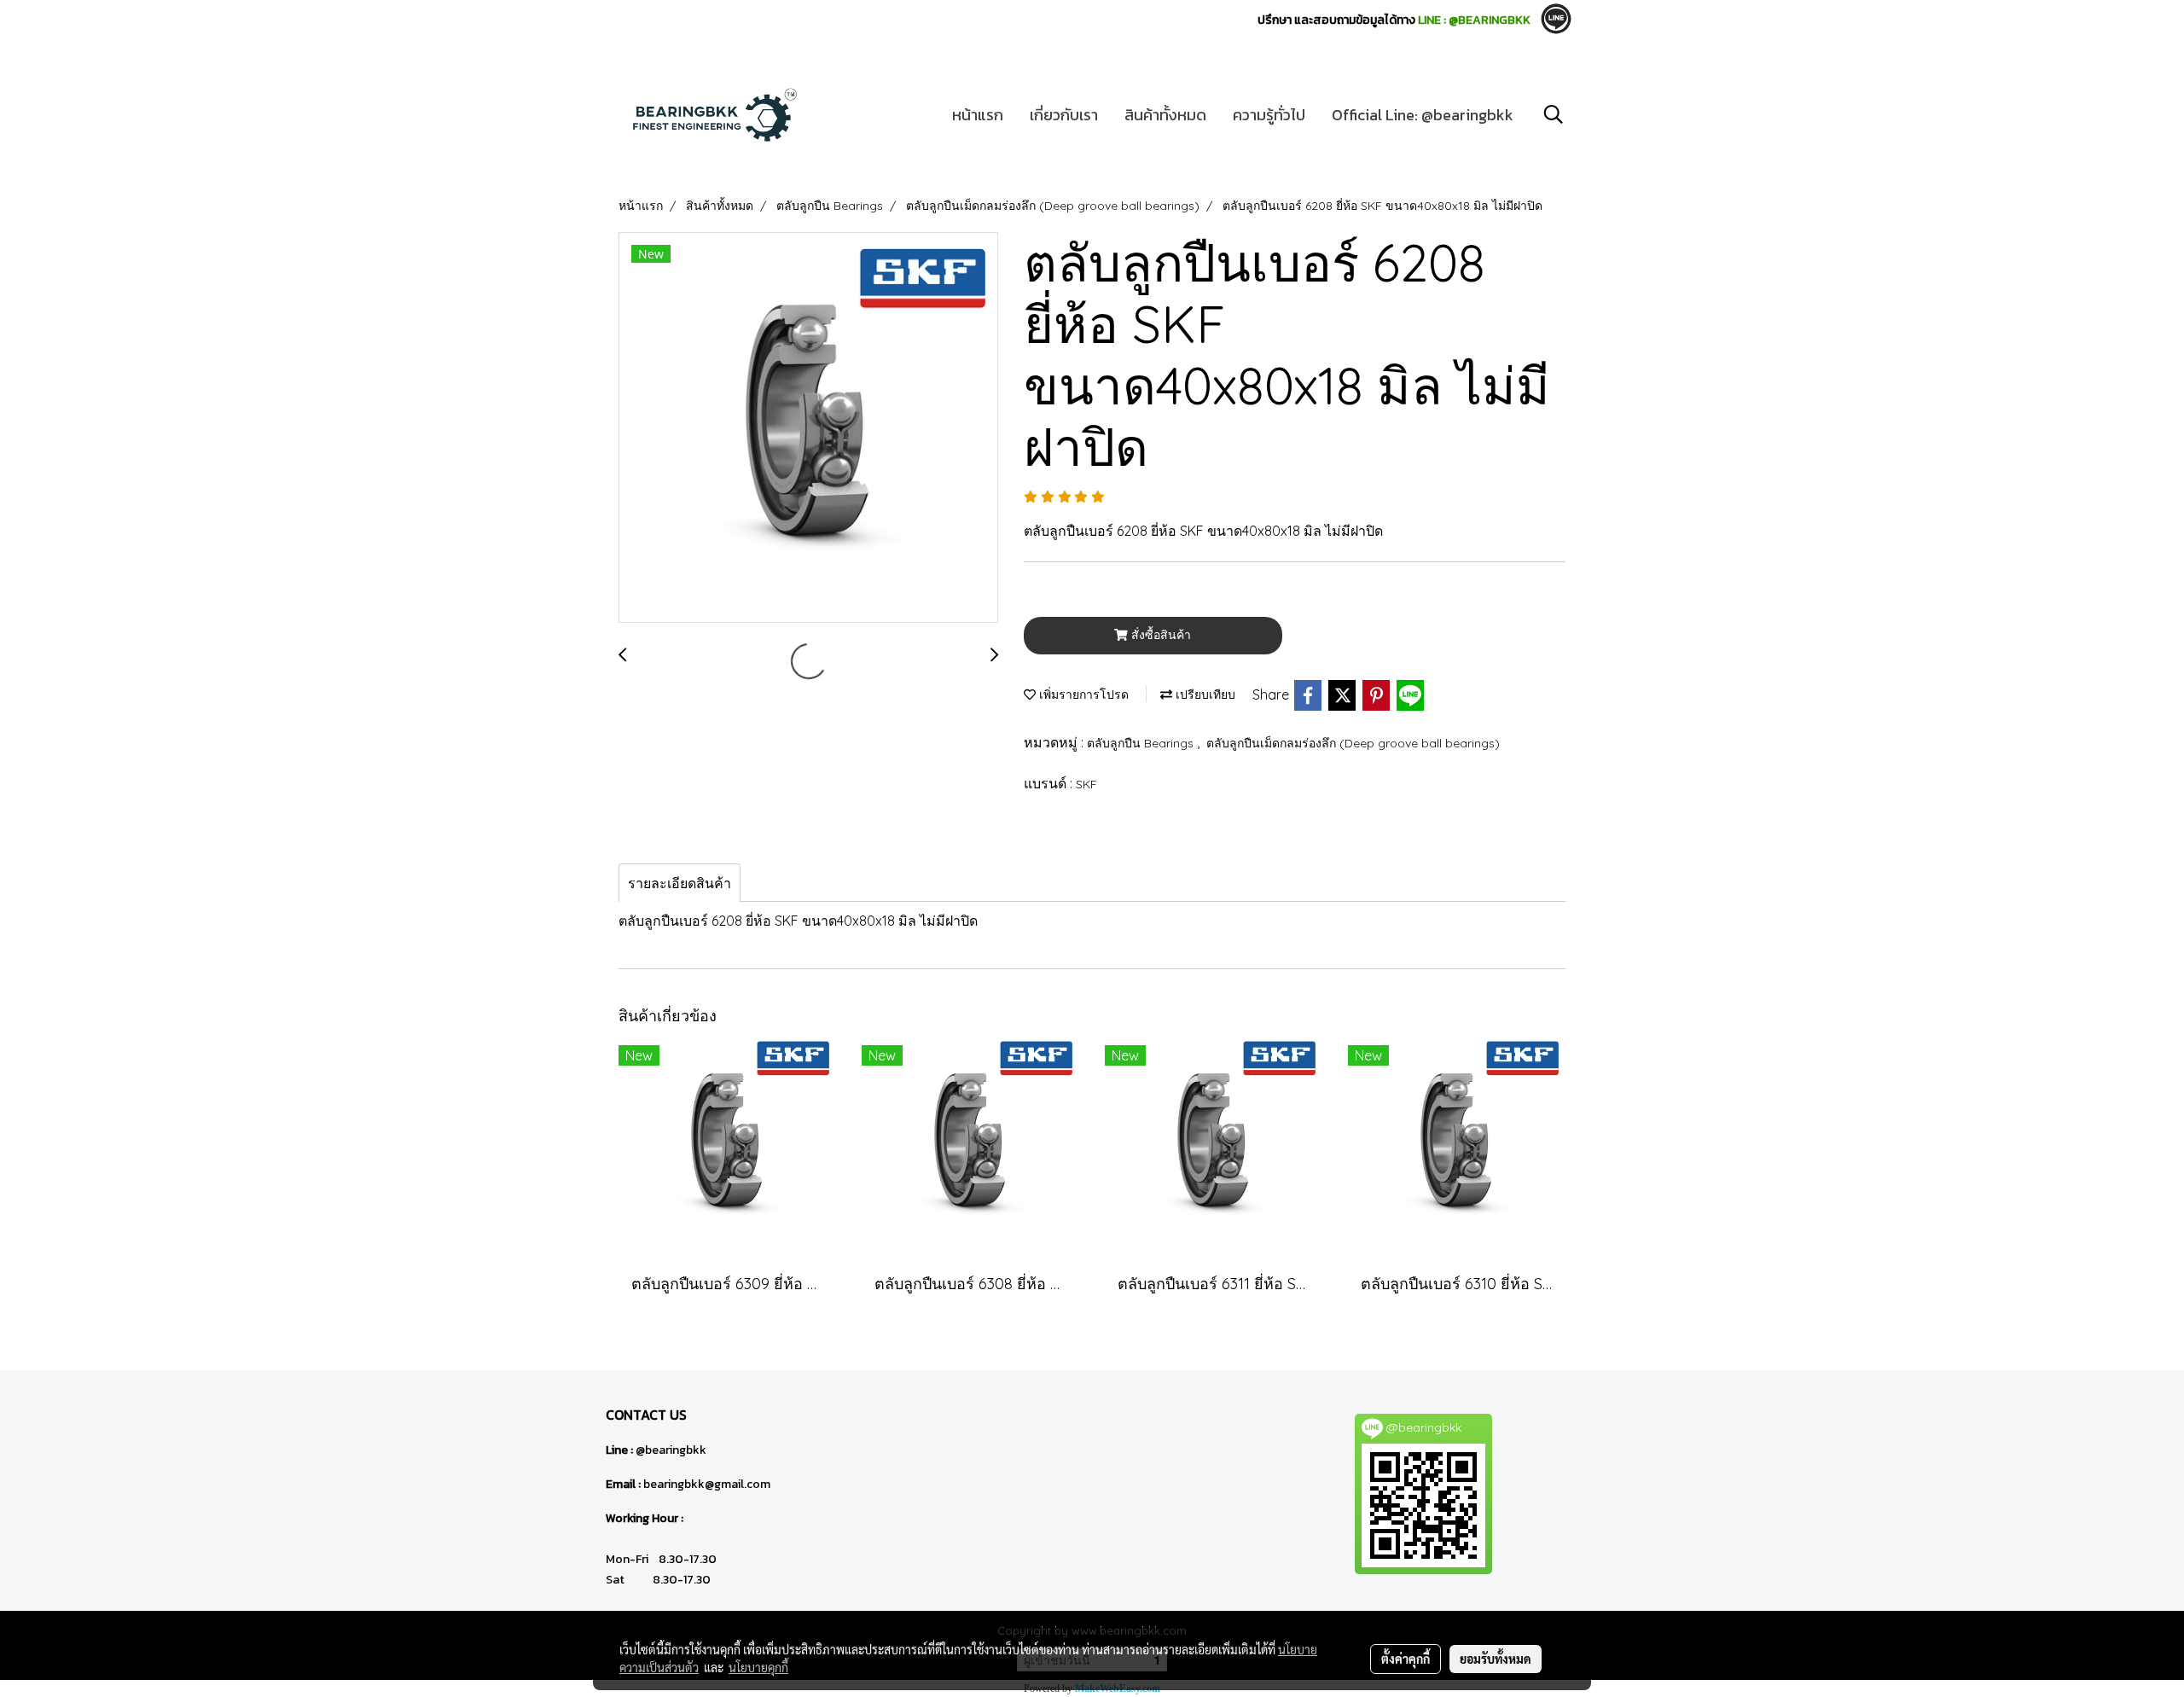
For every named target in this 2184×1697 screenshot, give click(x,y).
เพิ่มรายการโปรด (1082, 694)
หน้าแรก (978, 115)
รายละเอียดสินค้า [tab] (680, 883)
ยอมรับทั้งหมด (1496, 1659)
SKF (1086, 784)
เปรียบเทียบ (1204, 694)
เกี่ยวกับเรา (1064, 115)
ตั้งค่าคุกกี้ (1406, 1659)
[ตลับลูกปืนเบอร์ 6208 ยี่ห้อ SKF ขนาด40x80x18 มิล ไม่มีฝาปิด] (808, 428)
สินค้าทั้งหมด (1165, 115)
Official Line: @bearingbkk (1423, 115)
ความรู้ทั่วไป (1269, 115)
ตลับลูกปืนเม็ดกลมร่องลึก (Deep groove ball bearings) (1353, 743)
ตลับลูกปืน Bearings (1142, 743)
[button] (1554, 114)
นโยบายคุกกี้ (758, 1667)
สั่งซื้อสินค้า (1159, 635)
